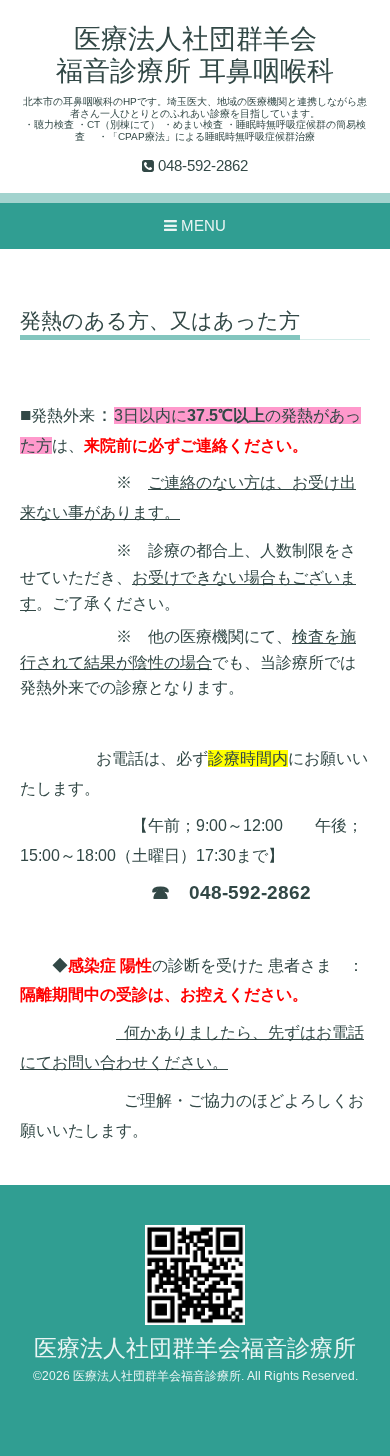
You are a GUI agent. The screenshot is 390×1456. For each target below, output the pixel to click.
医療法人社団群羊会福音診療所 (195, 1348)
